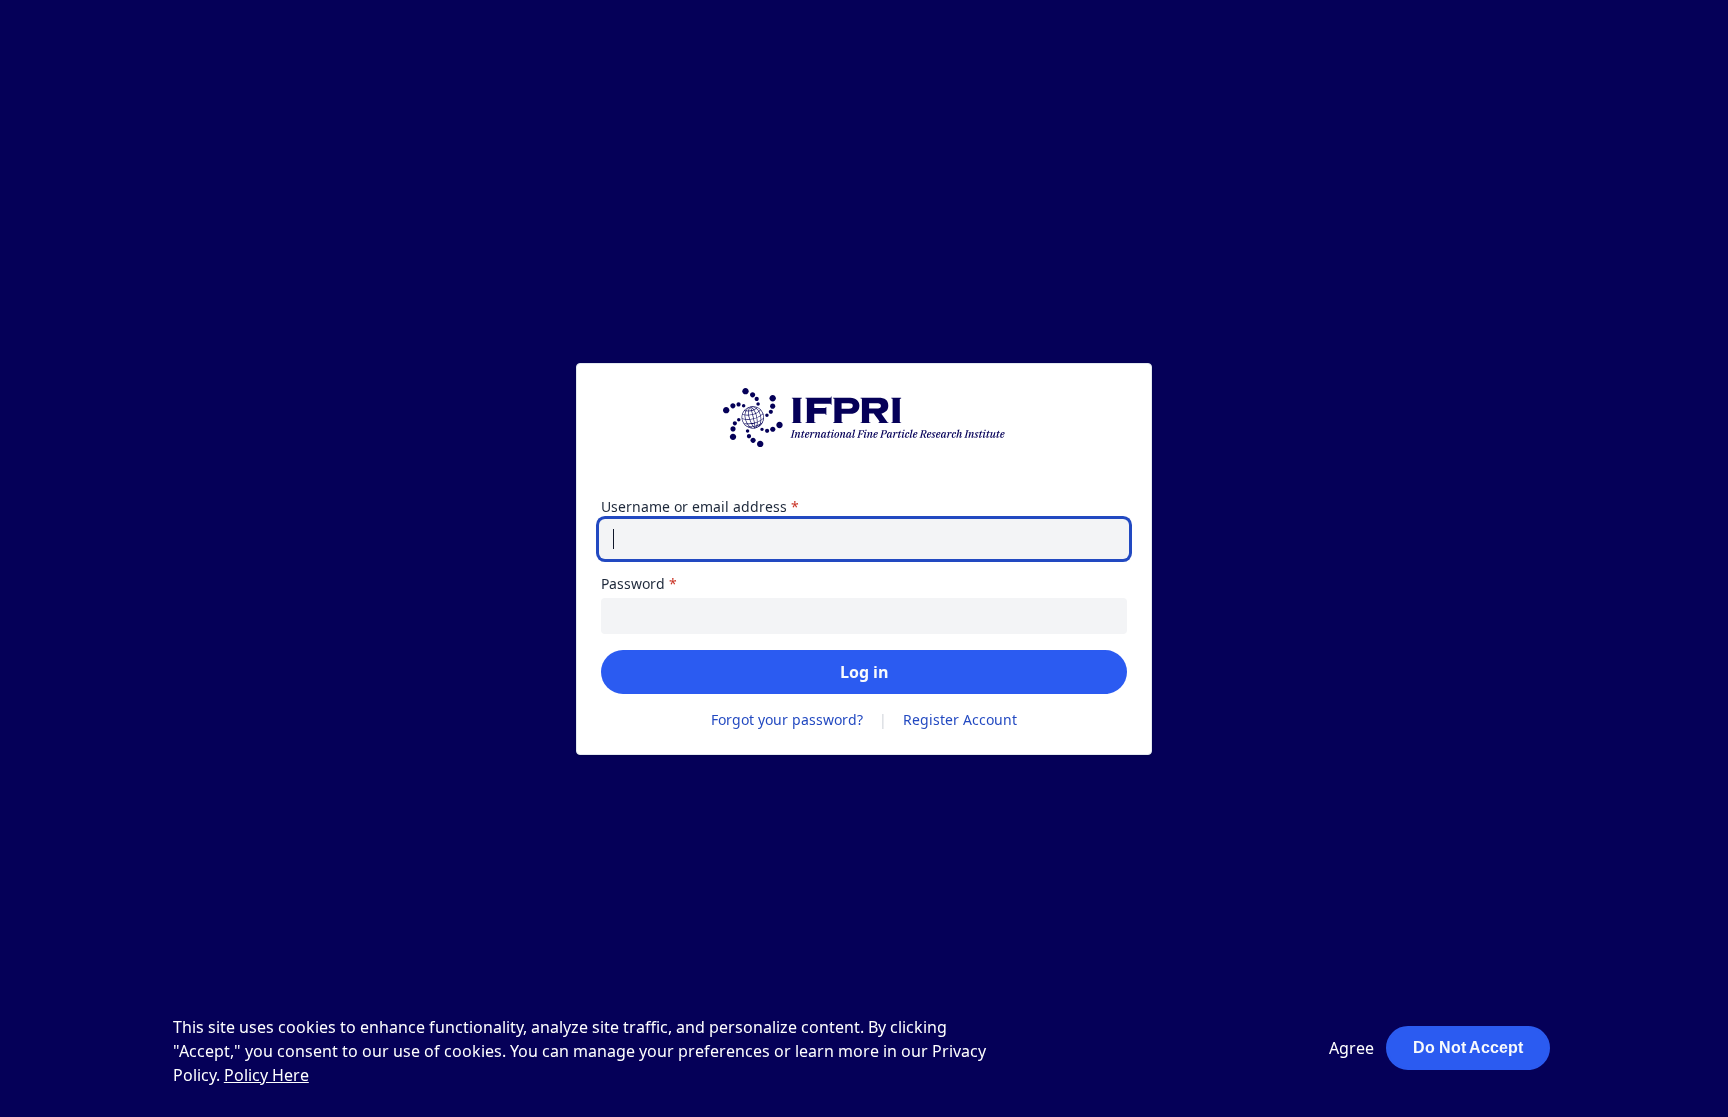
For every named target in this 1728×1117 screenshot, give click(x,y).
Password (668, 583)
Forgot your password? (787, 719)
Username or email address (729, 506)
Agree (1351, 1048)
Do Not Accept (1468, 1047)
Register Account (960, 719)
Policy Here (266, 1075)
